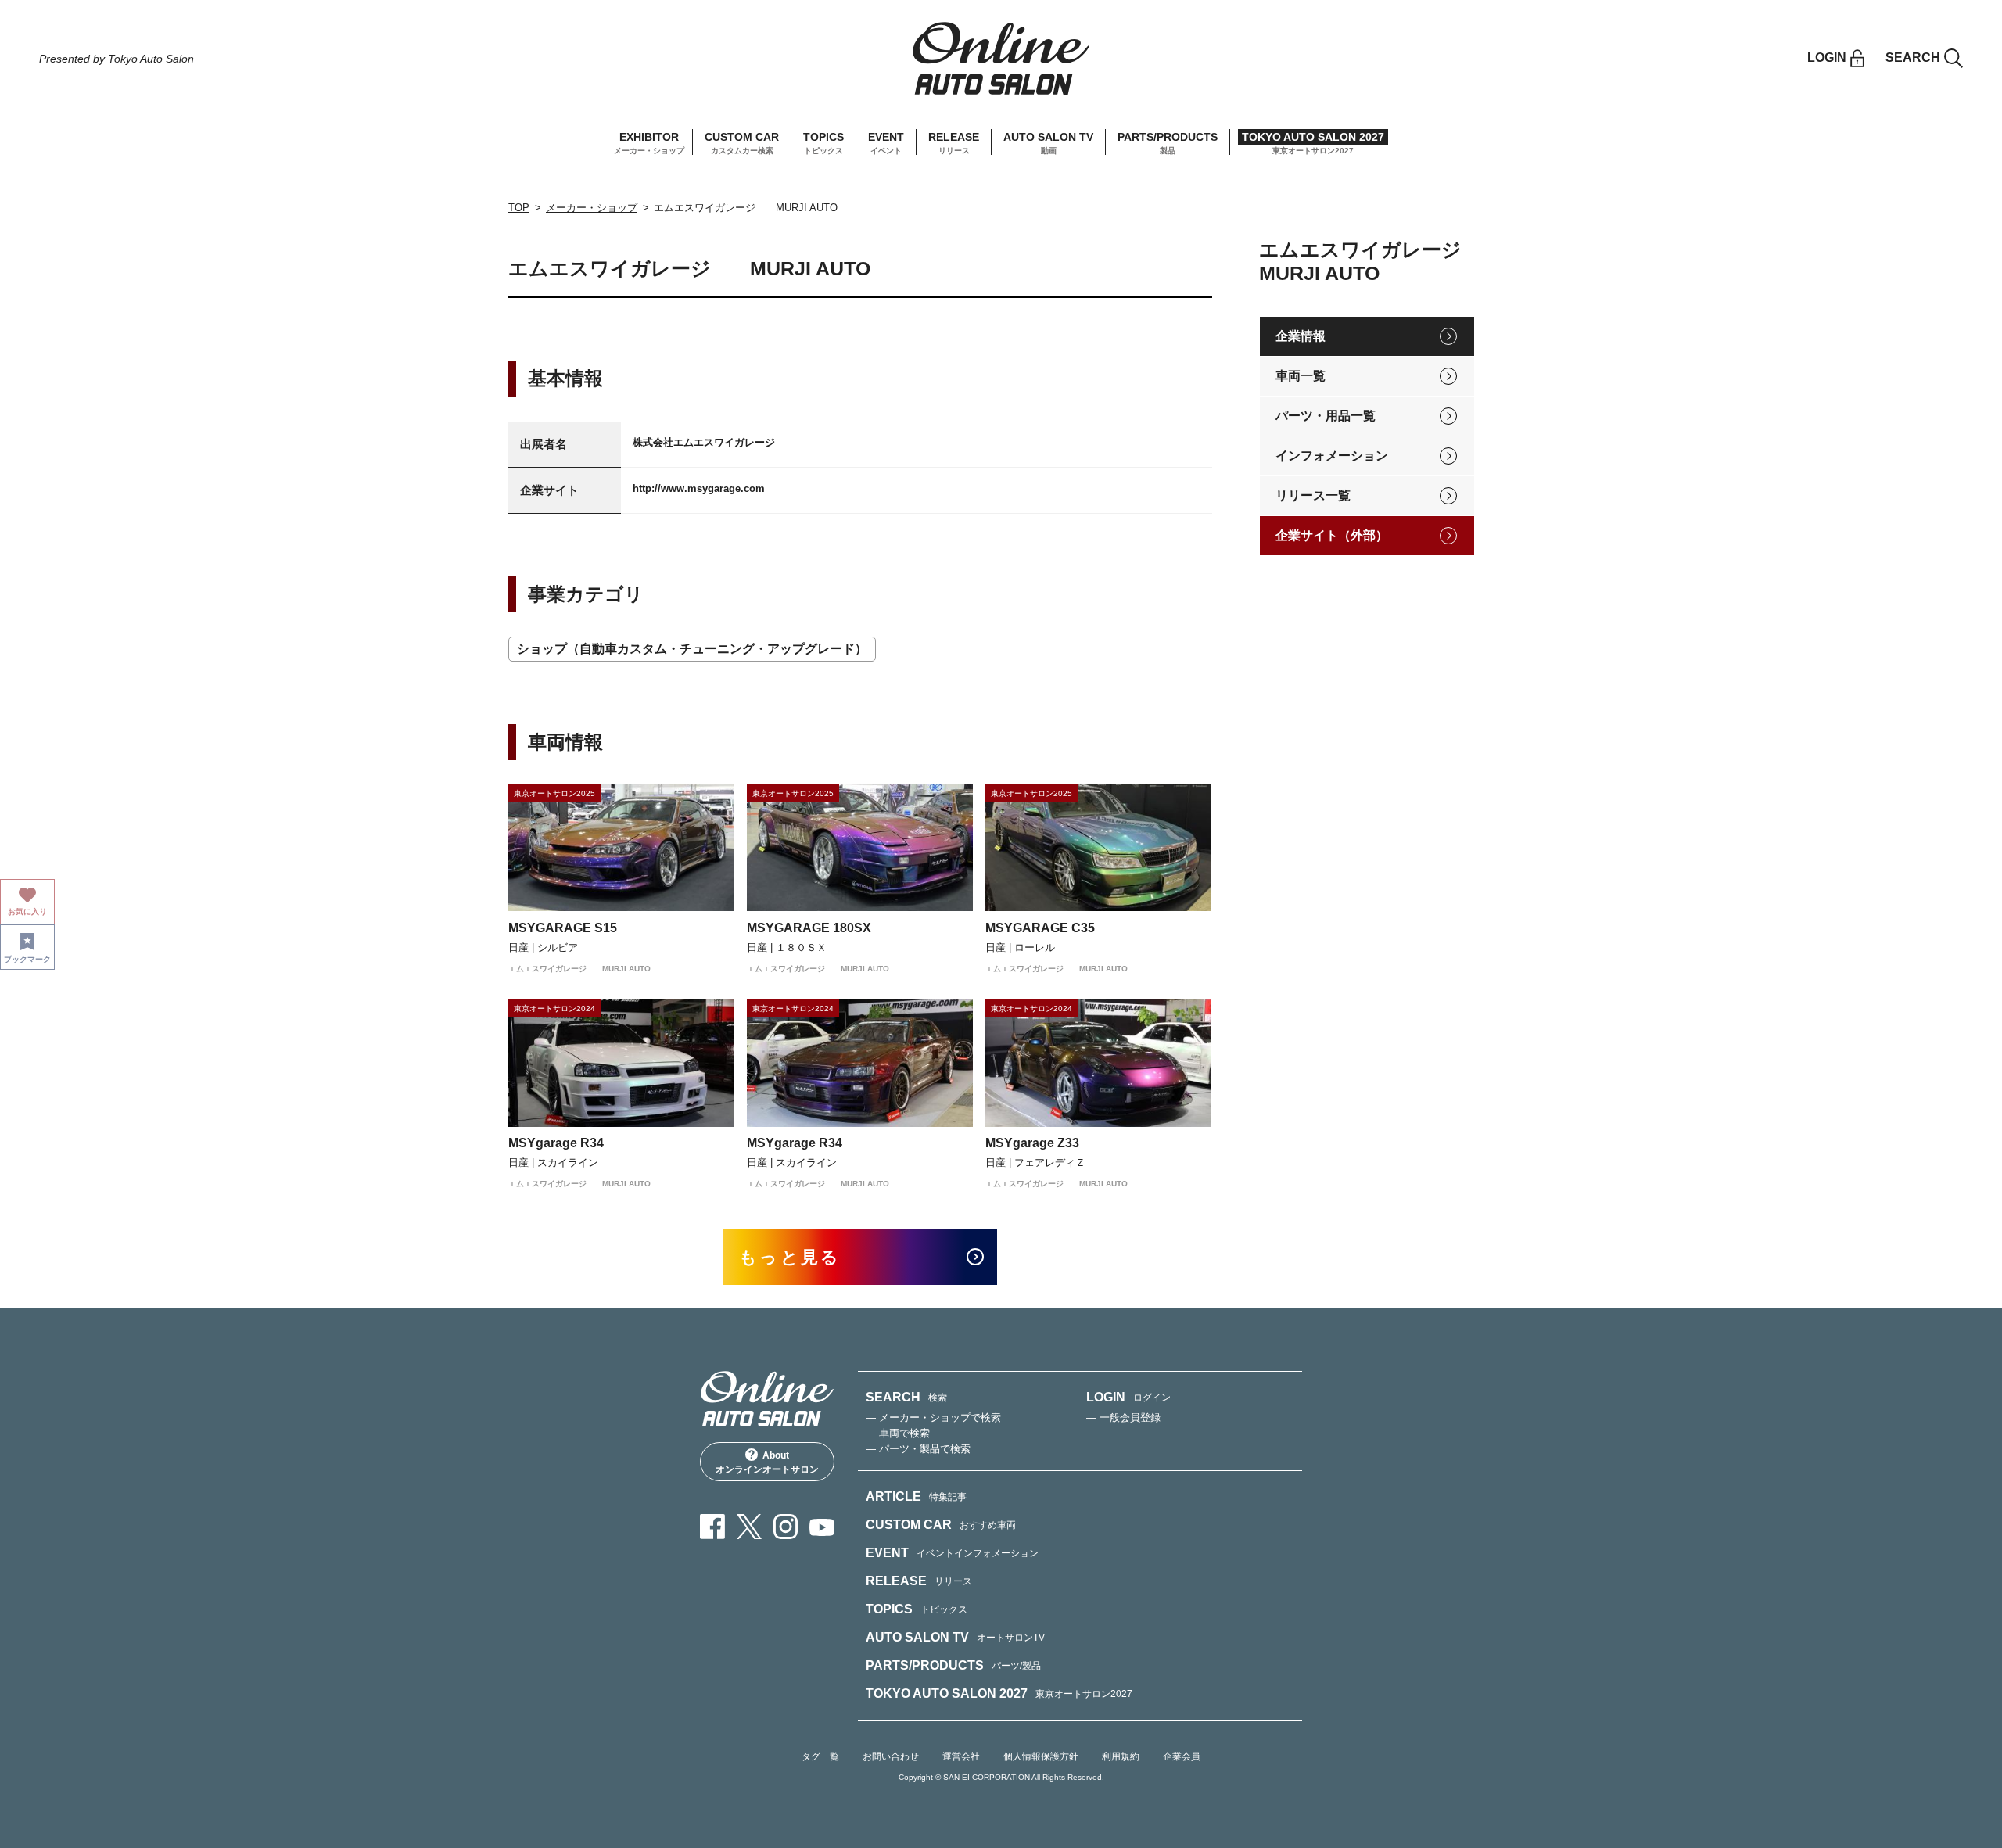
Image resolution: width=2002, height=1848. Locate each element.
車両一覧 (1301, 376)
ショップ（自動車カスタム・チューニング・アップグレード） (692, 649)
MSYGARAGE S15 (563, 928)
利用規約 (1121, 1756)
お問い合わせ (891, 1756)
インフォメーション (1332, 456)
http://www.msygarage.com (699, 488)
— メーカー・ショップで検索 (933, 1417)
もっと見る (790, 1257)
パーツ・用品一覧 (1326, 416)
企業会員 (1182, 1756)
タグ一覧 (820, 1756)
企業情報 (1301, 336)
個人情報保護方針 (1041, 1756)
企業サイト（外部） (1332, 535)
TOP (519, 208)
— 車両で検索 (898, 1433)
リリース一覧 (1313, 495)
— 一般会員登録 (1123, 1417)
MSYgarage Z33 (1032, 1143)
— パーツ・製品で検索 (918, 1449)
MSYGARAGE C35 (1040, 928)
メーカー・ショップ (592, 208)
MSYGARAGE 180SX (809, 928)
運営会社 (961, 1756)
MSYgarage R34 (556, 1143)
